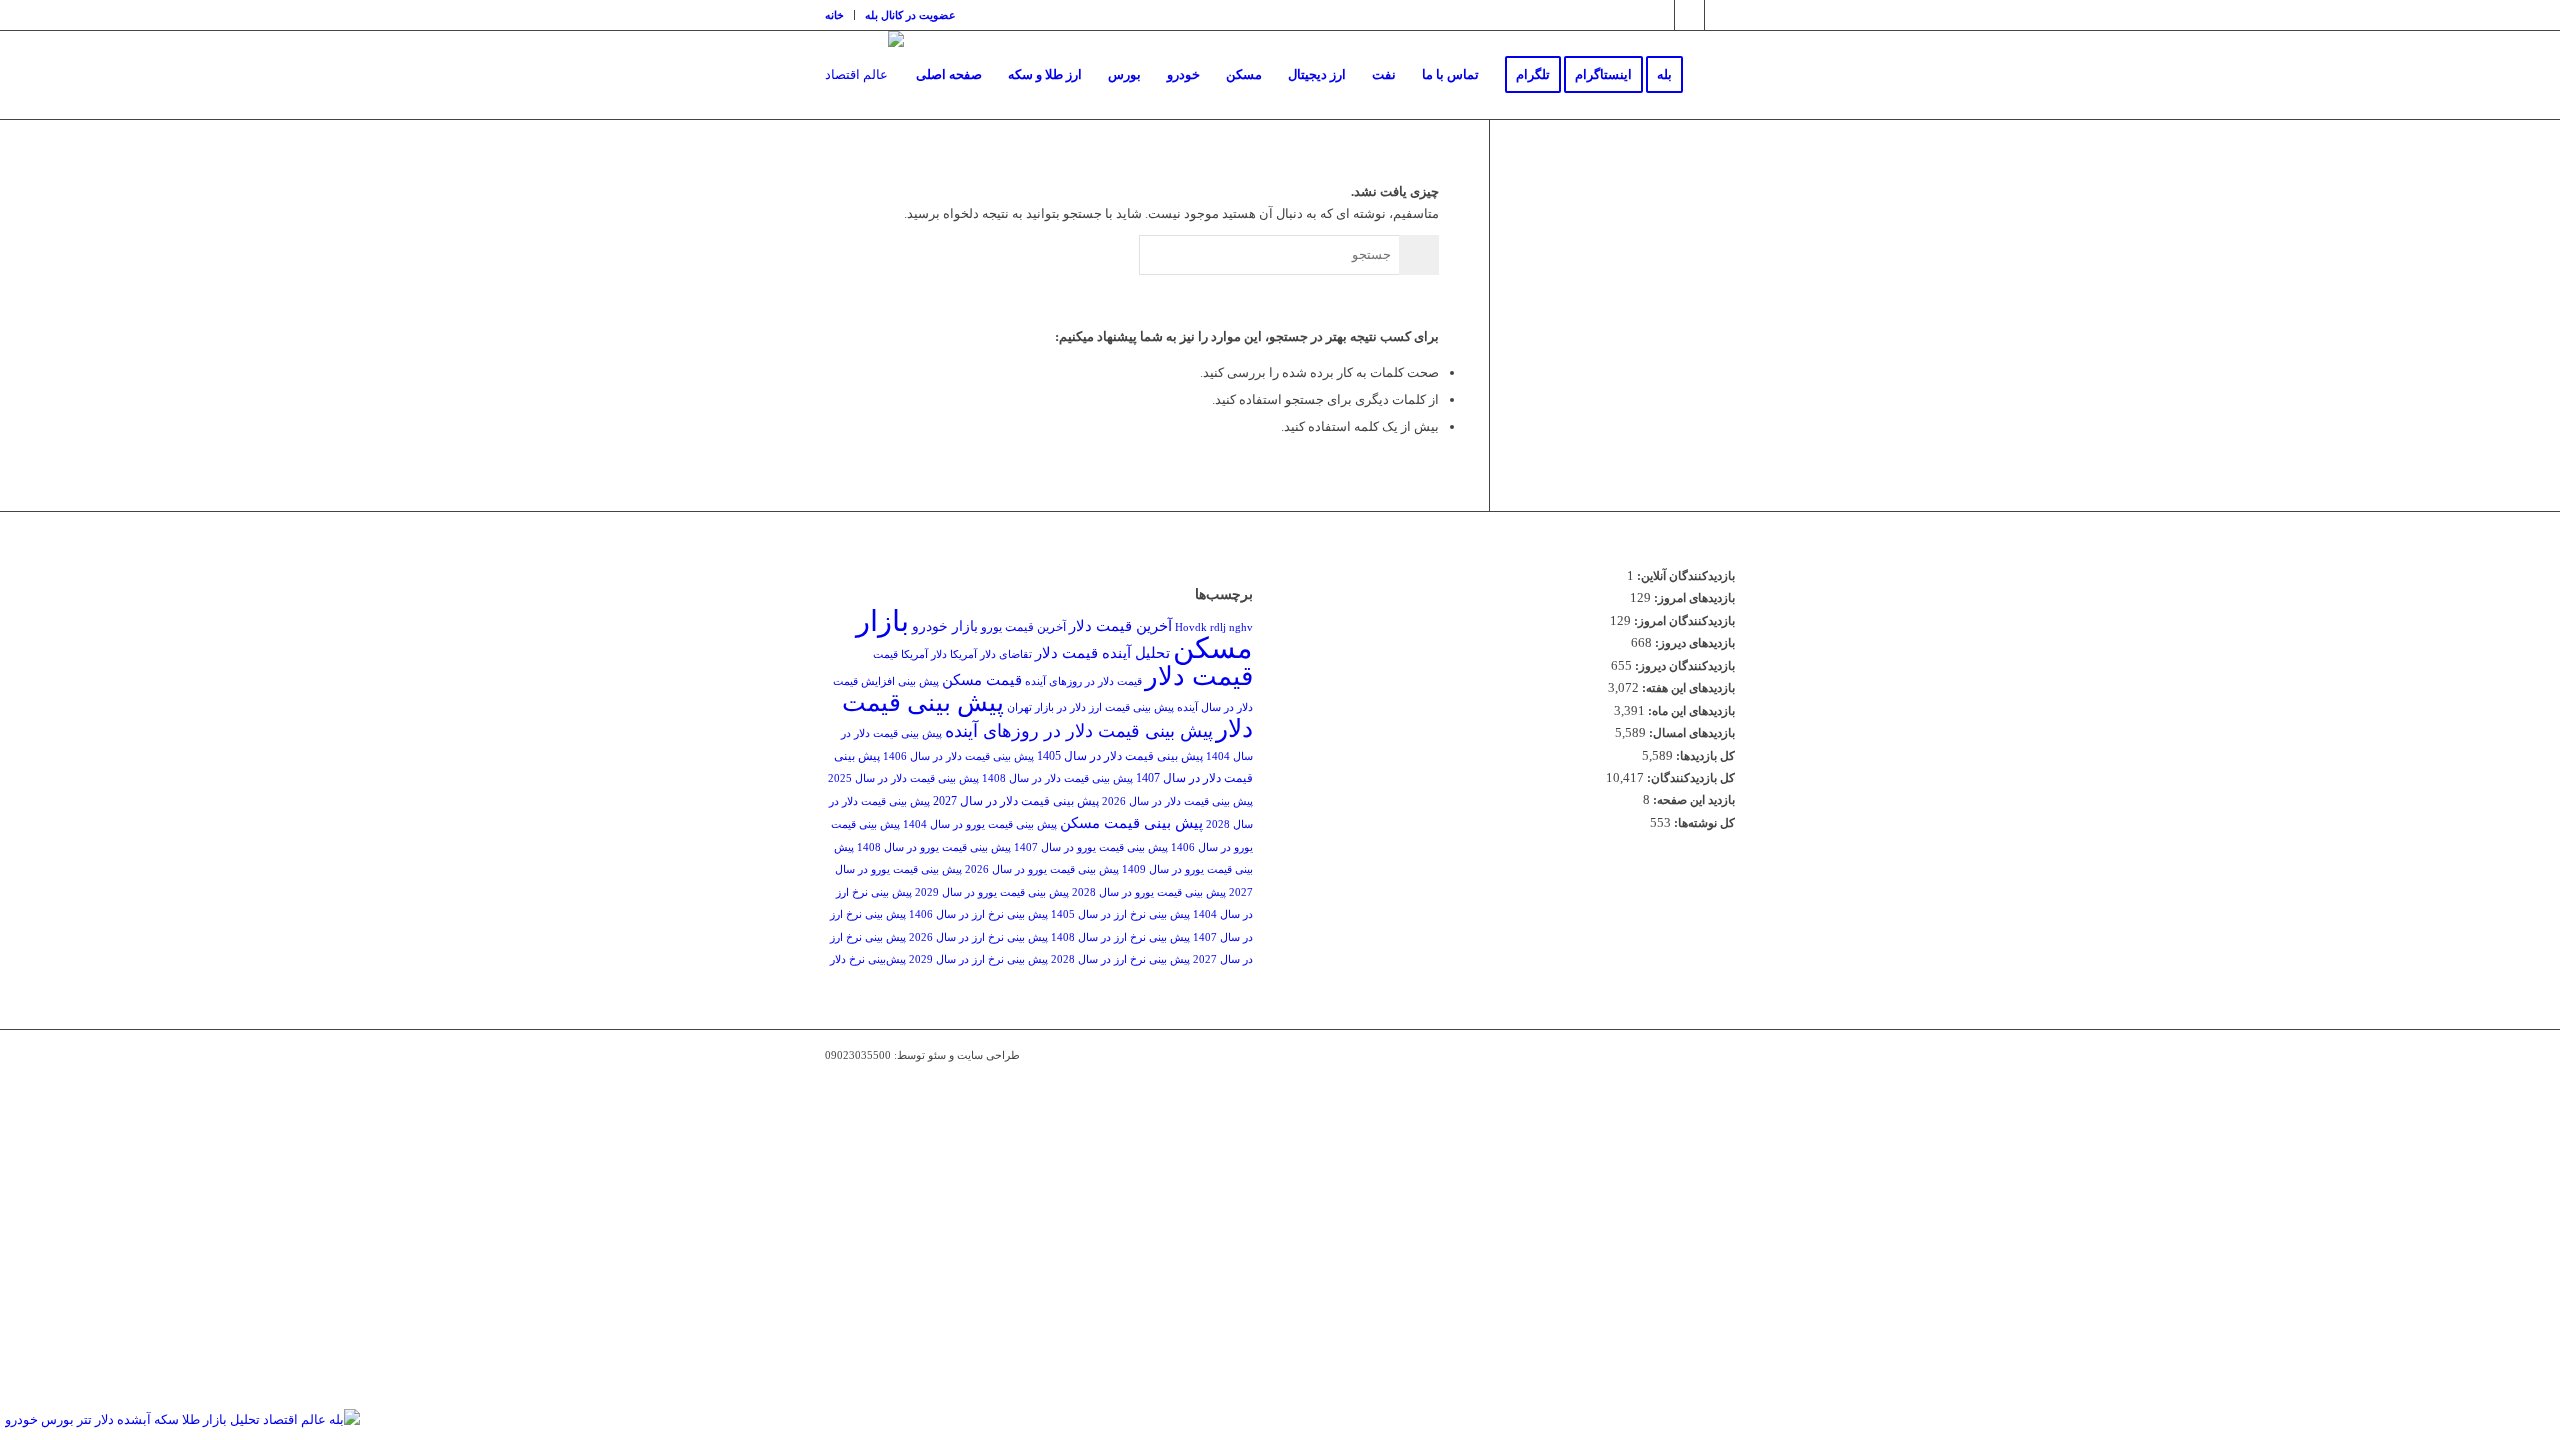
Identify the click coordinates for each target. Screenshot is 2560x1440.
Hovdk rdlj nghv (1214, 627)
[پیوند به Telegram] (1689, 15)
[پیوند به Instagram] (1659, 15)
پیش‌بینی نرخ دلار (868, 959)
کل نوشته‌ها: (1703, 823)
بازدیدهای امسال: (1690, 733)
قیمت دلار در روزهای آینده (1083, 681)
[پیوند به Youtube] (1720, 15)
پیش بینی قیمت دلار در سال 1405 (1120, 756)
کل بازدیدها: (1704, 756)
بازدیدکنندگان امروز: (1683, 621)
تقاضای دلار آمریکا (991, 654)
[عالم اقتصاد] (864, 75)
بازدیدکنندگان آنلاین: (1684, 576)
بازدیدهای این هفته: (1687, 688)
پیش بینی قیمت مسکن (1131, 822)
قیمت (885, 654)
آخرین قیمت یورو (1023, 627)
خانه (834, 15)
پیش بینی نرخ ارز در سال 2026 (978, 937)
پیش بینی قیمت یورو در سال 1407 (1091, 847)
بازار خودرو (945, 626)
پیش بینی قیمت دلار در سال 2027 (1016, 801)
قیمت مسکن (982, 679)
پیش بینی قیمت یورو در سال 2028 (1149, 892)
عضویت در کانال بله (910, 15)
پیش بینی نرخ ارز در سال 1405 (1120, 914)
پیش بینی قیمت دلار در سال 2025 (903, 778)
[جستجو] (1715, 75)
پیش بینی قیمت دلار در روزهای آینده (1079, 731)
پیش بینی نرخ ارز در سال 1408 (1120, 937)
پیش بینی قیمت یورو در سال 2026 (1042, 869)
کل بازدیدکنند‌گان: (1689, 778)
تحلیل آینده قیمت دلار (1102, 652)
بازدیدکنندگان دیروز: (1683, 666)
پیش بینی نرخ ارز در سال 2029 (978, 959)
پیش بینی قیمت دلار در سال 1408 (1057, 778)
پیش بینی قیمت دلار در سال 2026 (1177, 801)
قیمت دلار (1199, 676)
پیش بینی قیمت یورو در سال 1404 (980, 824)
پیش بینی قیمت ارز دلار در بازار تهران (1090, 707)
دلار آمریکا (924, 654)
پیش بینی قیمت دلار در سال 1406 (958, 756)
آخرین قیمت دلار (1120, 625)
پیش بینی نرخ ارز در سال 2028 (1120, 959)
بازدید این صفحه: (1692, 800)
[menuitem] (840, 15)
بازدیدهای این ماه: (1690, 711)
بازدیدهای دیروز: (1693, 643)
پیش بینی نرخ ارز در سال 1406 (978, 914)
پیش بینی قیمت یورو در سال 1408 (934, 847)
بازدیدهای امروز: (1693, 598)
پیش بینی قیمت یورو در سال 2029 (992, 892)
